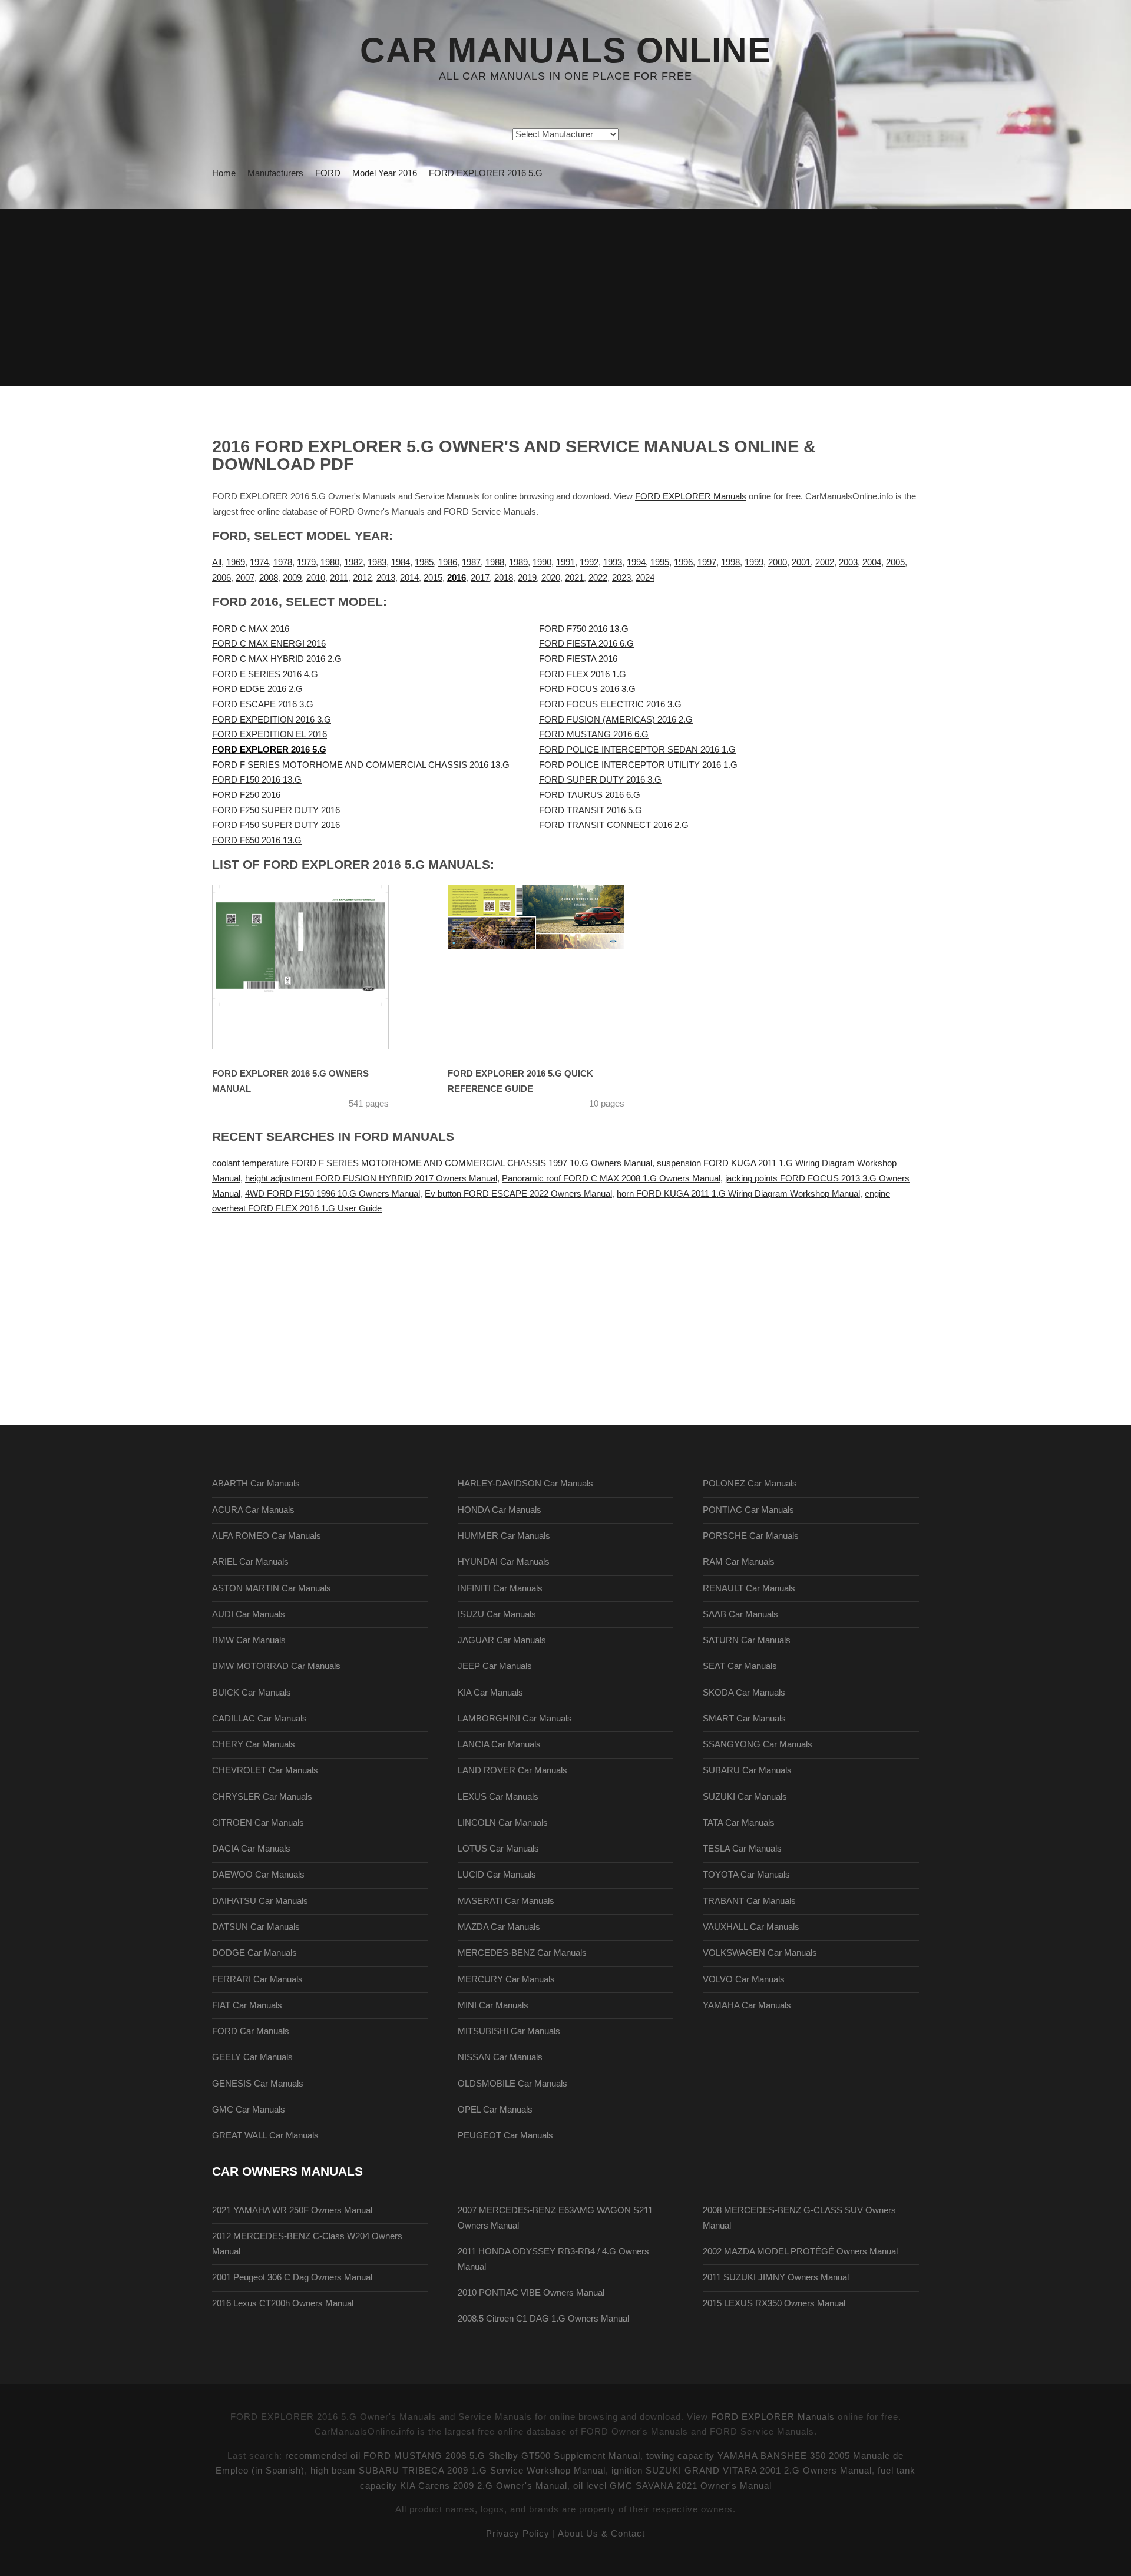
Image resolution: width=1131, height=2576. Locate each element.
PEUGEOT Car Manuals (505, 2135)
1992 (589, 562)
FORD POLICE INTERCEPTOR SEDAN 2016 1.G (637, 750)
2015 (433, 578)
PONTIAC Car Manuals (748, 1510)
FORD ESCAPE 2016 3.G (263, 704)
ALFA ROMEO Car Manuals (267, 1536)
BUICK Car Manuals (252, 1693)
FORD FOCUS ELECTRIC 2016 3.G (610, 704)
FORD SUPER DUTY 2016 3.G (600, 780)
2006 (221, 578)
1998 (730, 562)
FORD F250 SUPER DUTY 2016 (276, 810)
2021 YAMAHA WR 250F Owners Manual (292, 2210)
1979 (306, 562)
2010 (316, 578)
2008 (269, 578)
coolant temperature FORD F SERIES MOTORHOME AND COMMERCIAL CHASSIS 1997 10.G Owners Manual (432, 1163)
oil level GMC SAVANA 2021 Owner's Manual (672, 2486)
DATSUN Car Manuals (256, 1927)
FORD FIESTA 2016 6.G (586, 644)
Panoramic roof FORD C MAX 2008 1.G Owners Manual (611, 1178)
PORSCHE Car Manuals (751, 1536)
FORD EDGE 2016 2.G (257, 689)
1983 (377, 562)
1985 (424, 562)
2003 (848, 562)
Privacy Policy (518, 2534)
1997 (707, 562)
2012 (362, 578)
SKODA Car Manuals (744, 1693)
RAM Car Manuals (739, 1562)
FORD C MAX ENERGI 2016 (269, 644)
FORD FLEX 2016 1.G (583, 674)
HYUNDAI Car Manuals (504, 1562)
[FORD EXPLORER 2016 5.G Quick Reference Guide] (551, 967)
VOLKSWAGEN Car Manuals (760, 1953)
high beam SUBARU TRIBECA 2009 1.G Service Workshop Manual (458, 2471)
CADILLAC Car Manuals (259, 1719)
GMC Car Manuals (249, 2110)
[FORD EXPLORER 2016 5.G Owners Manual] (315, 967)
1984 (401, 562)
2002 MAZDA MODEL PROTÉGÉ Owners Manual (800, 2251)
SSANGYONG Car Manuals (758, 1744)
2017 (480, 578)
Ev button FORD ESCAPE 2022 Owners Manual (518, 1194)
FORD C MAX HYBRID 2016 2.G (277, 659)
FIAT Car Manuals (247, 2005)
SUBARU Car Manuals (747, 1770)
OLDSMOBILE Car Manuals (512, 2084)
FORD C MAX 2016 (251, 629)
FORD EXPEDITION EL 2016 (269, 734)
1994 (636, 562)
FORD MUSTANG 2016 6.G (594, 734)
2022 (598, 578)
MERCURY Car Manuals (506, 1979)
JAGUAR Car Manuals (502, 1640)
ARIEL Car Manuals (250, 1562)
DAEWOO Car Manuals (258, 1875)
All (217, 562)
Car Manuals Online (565, 51)
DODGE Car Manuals (254, 1953)
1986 (448, 562)
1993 (613, 562)
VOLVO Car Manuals (744, 1979)
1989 (518, 562)
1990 (542, 562)
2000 (778, 562)
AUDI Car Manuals (249, 1614)
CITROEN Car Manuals (258, 1823)
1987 (471, 562)
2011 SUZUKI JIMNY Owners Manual (776, 2277)
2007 (245, 578)
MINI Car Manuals (493, 2005)
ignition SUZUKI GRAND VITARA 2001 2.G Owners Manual (742, 2471)
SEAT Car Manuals (740, 1666)
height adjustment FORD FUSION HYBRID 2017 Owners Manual (371, 1178)
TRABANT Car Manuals (749, 1901)
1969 (236, 562)
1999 (754, 562)
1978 (283, 562)
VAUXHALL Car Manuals (751, 1927)
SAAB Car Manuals (740, 1614)
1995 (660, 562)
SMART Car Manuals (744, 1719)
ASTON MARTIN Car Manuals (272, 1588)
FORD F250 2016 (246, 795)
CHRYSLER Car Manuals (262, 1797)
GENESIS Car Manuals (258, 2084)
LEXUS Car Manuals (498, 1797)
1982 (353, 562)
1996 (683, 562)
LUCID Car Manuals (497, 1875)
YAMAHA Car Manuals (747, 2005)
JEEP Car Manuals (495, 1666)
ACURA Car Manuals (253, 1510)
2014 (409, 578)
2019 (527, 578)
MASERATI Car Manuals (506, 1901)
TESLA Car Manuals (742, 1849)
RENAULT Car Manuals (749, 1588)
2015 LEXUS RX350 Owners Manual (774, 2303)
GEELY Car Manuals (252, 2057)
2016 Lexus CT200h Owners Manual (283, 2303)
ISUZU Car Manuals (497, 1614)
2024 (645, 578)
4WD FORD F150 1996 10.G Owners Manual (333, 1194)
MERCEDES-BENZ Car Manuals (522, 1953)
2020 (551, 578)
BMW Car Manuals (249, 1640)
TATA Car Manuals (739, 1823)
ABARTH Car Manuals (256, 1484)
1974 (259, 562)
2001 (801, 562)
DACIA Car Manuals (251, 1849)
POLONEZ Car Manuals (750, 1484)
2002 (825, 562)
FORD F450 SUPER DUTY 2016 (276, 825)
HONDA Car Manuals (500, 1510)
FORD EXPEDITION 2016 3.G (272, 720)
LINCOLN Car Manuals (503, 1823)
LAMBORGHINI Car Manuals (515, 1719)
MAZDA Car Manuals (499, 1927)
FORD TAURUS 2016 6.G (590, 795)
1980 (330, 562)
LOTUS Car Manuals (498, 1849)
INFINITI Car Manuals (500, 1588)
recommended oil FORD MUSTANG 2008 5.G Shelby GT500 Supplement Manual (463, 2456)
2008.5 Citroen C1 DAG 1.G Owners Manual (543, 2319)
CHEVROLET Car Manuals (265, 1770)
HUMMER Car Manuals (504, 1536)
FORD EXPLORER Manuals (691, 496)
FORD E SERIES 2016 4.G (265, 674)
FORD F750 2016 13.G (584, 629)
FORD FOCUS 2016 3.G (587, 689)
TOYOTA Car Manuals (746, 1875)
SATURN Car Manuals (747, 1640)
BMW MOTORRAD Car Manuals (276, 1666)
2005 (895, 562)
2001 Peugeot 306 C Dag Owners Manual (292, 2277)
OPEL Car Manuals (495, 2110)
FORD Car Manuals (251, 2031)
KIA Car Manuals (490, 1693)
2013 (386, 578)
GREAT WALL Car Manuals (265, 2135)
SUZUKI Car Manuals (745, 1797)
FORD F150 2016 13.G (257, 780)
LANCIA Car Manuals (499, 1744)
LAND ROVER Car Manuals (512, 1770)
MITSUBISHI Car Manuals (509, 2031)
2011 (339, 578)
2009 (292, 578)
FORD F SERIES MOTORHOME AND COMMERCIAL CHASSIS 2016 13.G (361, 765)
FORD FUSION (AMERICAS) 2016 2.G (616, 720)
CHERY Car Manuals (254, 1744)
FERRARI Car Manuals (257, 1979)
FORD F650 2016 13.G (257, 840)
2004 (872, 562)
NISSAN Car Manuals (500, 2057)
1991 (565, 562)
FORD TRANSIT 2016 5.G (591, 810)
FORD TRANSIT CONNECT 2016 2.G (614, 825)
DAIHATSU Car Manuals (260, 1901)
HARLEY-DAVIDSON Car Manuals (525, 1484)
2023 (621, 578)
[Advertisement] (565, 297)
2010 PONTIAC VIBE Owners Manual (531, 2293)
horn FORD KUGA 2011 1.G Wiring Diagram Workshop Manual (738, 1194)
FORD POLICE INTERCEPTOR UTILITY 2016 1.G (638, 765)
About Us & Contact (601, 2534)
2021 (574, 578)
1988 (495, 562)
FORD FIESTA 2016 (578, 659)
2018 (504, 578)
